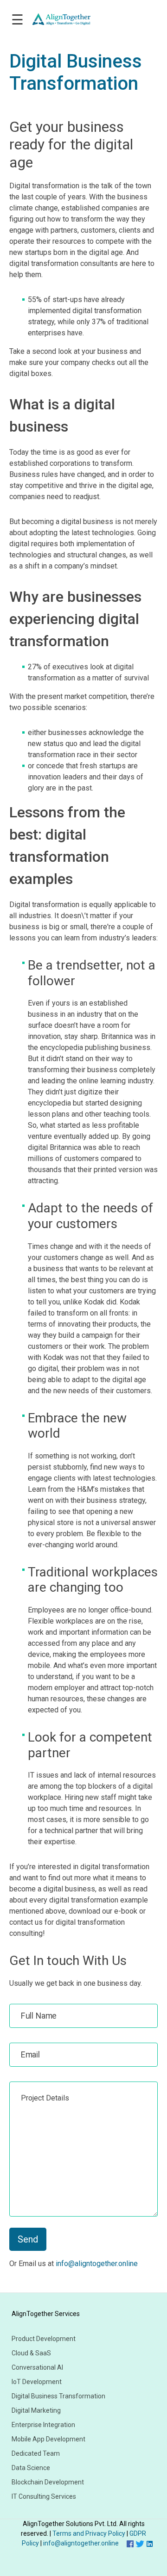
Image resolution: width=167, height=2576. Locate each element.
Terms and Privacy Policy (90, 2533)
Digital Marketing (36, 2410)
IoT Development (37, 2382)
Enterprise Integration (43, 2425)
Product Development (44, 2339)
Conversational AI (37, 2367)
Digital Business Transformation (58, 2396)
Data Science (31, 2468)
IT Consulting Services (44, 2496)
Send (28, 2239)
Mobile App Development (48, 2439)
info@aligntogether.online (97, 2264)
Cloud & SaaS (31, 2353)
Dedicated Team (36, 2453)
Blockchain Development (48, 2482)
